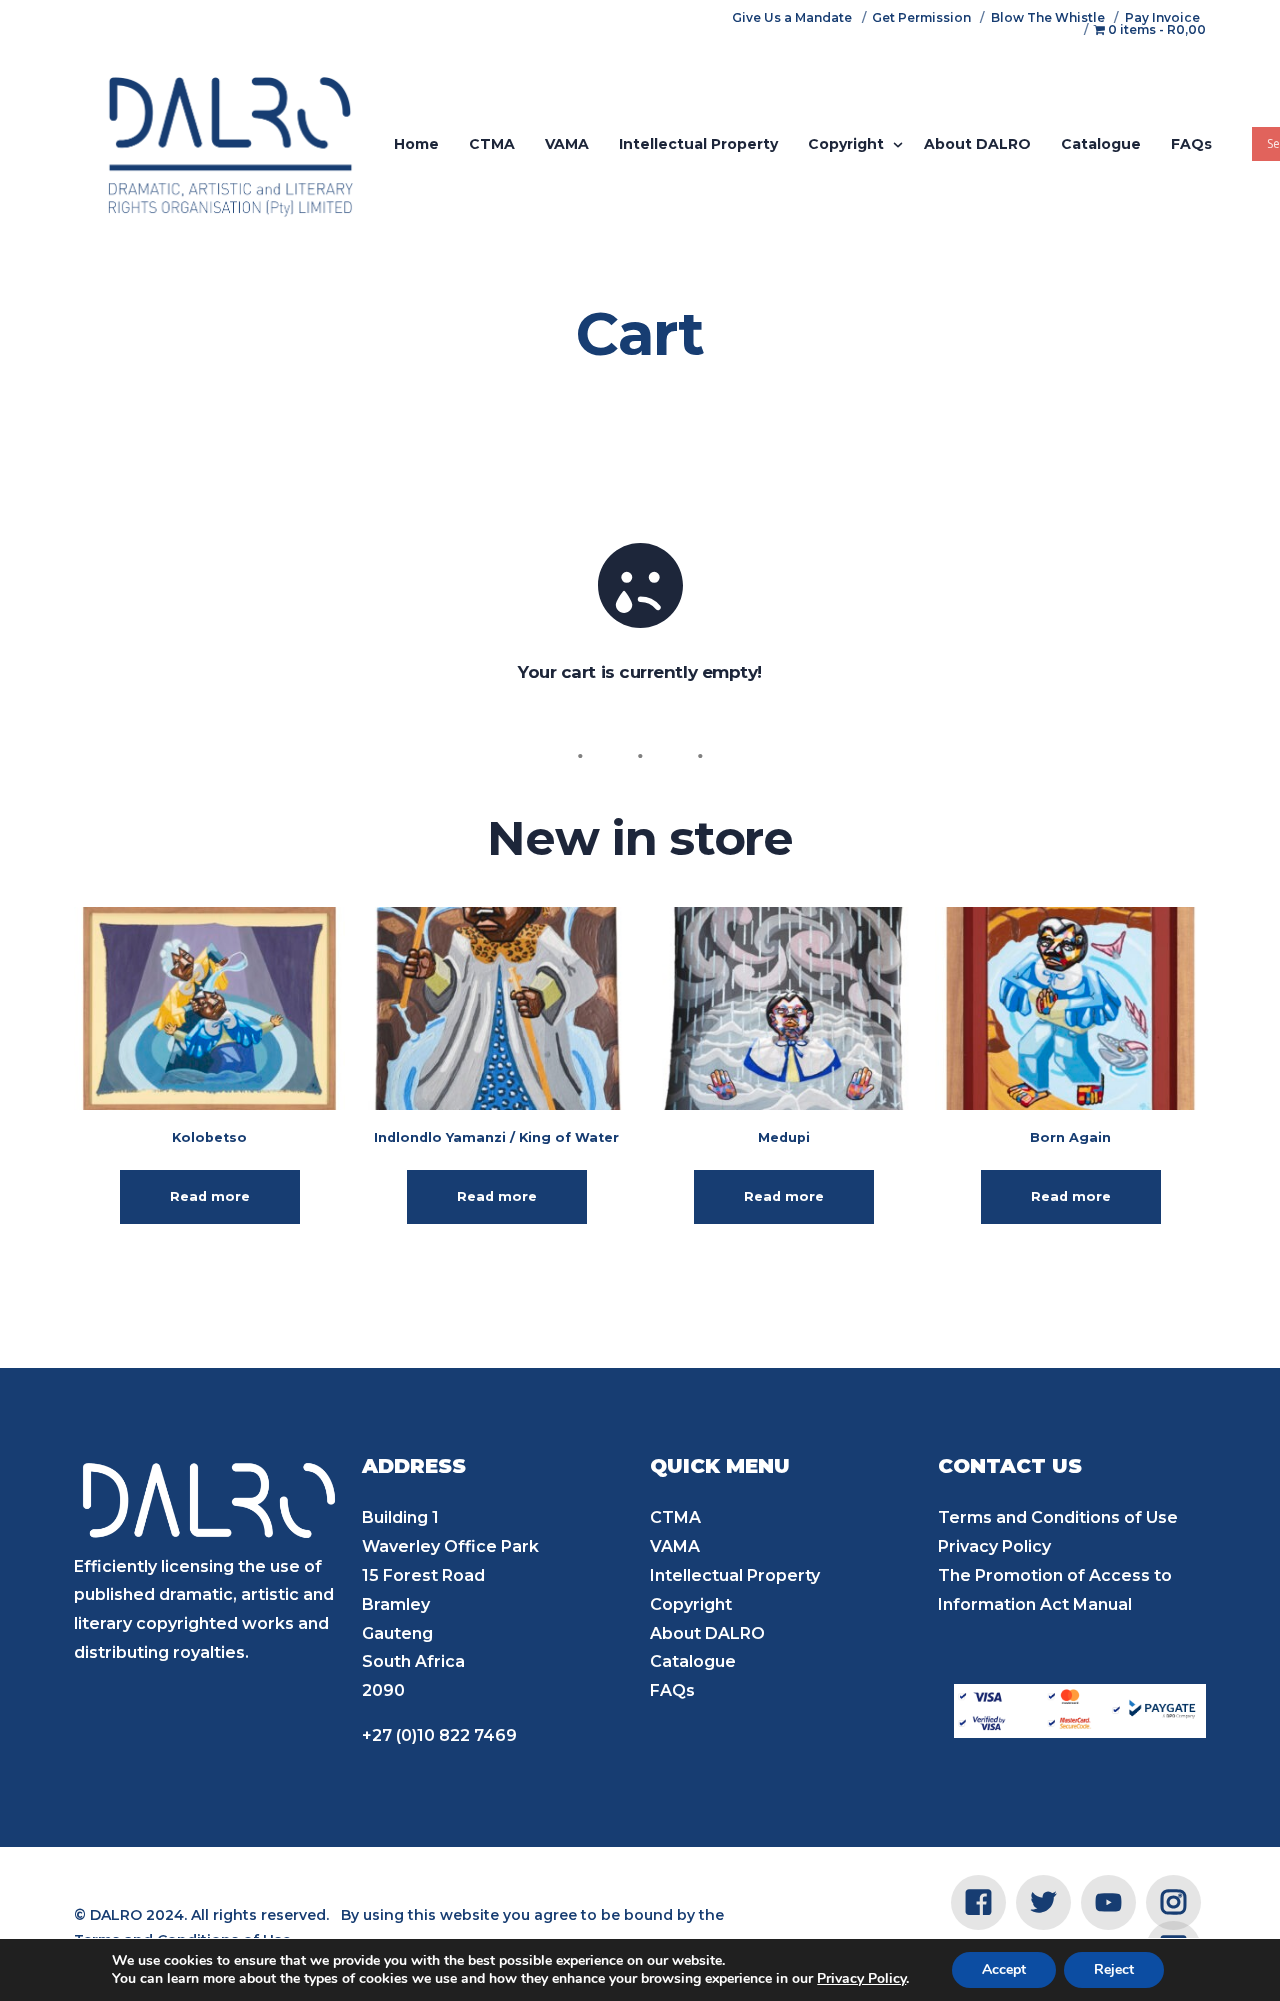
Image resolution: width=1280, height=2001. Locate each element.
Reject (1114, 1969)
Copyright (691, 1604)
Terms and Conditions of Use (1058, 1517)
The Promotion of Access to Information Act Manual (1055, 1590)
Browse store (640, 712)
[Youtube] (1108, 1901)
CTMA (675, 1517)
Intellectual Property (735, 1575)
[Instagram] (1173, 1901)
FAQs (672, 1690)
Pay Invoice (1162, 17)
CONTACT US (1010, 1466)
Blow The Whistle (1048, 17)
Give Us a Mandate (792, 17)
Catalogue (693, 1661)
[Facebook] (978, 1901)
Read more (210, 1196)
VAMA (675, 1546)
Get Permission (921, 17)
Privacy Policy (994, 1546)
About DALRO (707, 1633)
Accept (1004, 1969)
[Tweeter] (1043, 1901)
